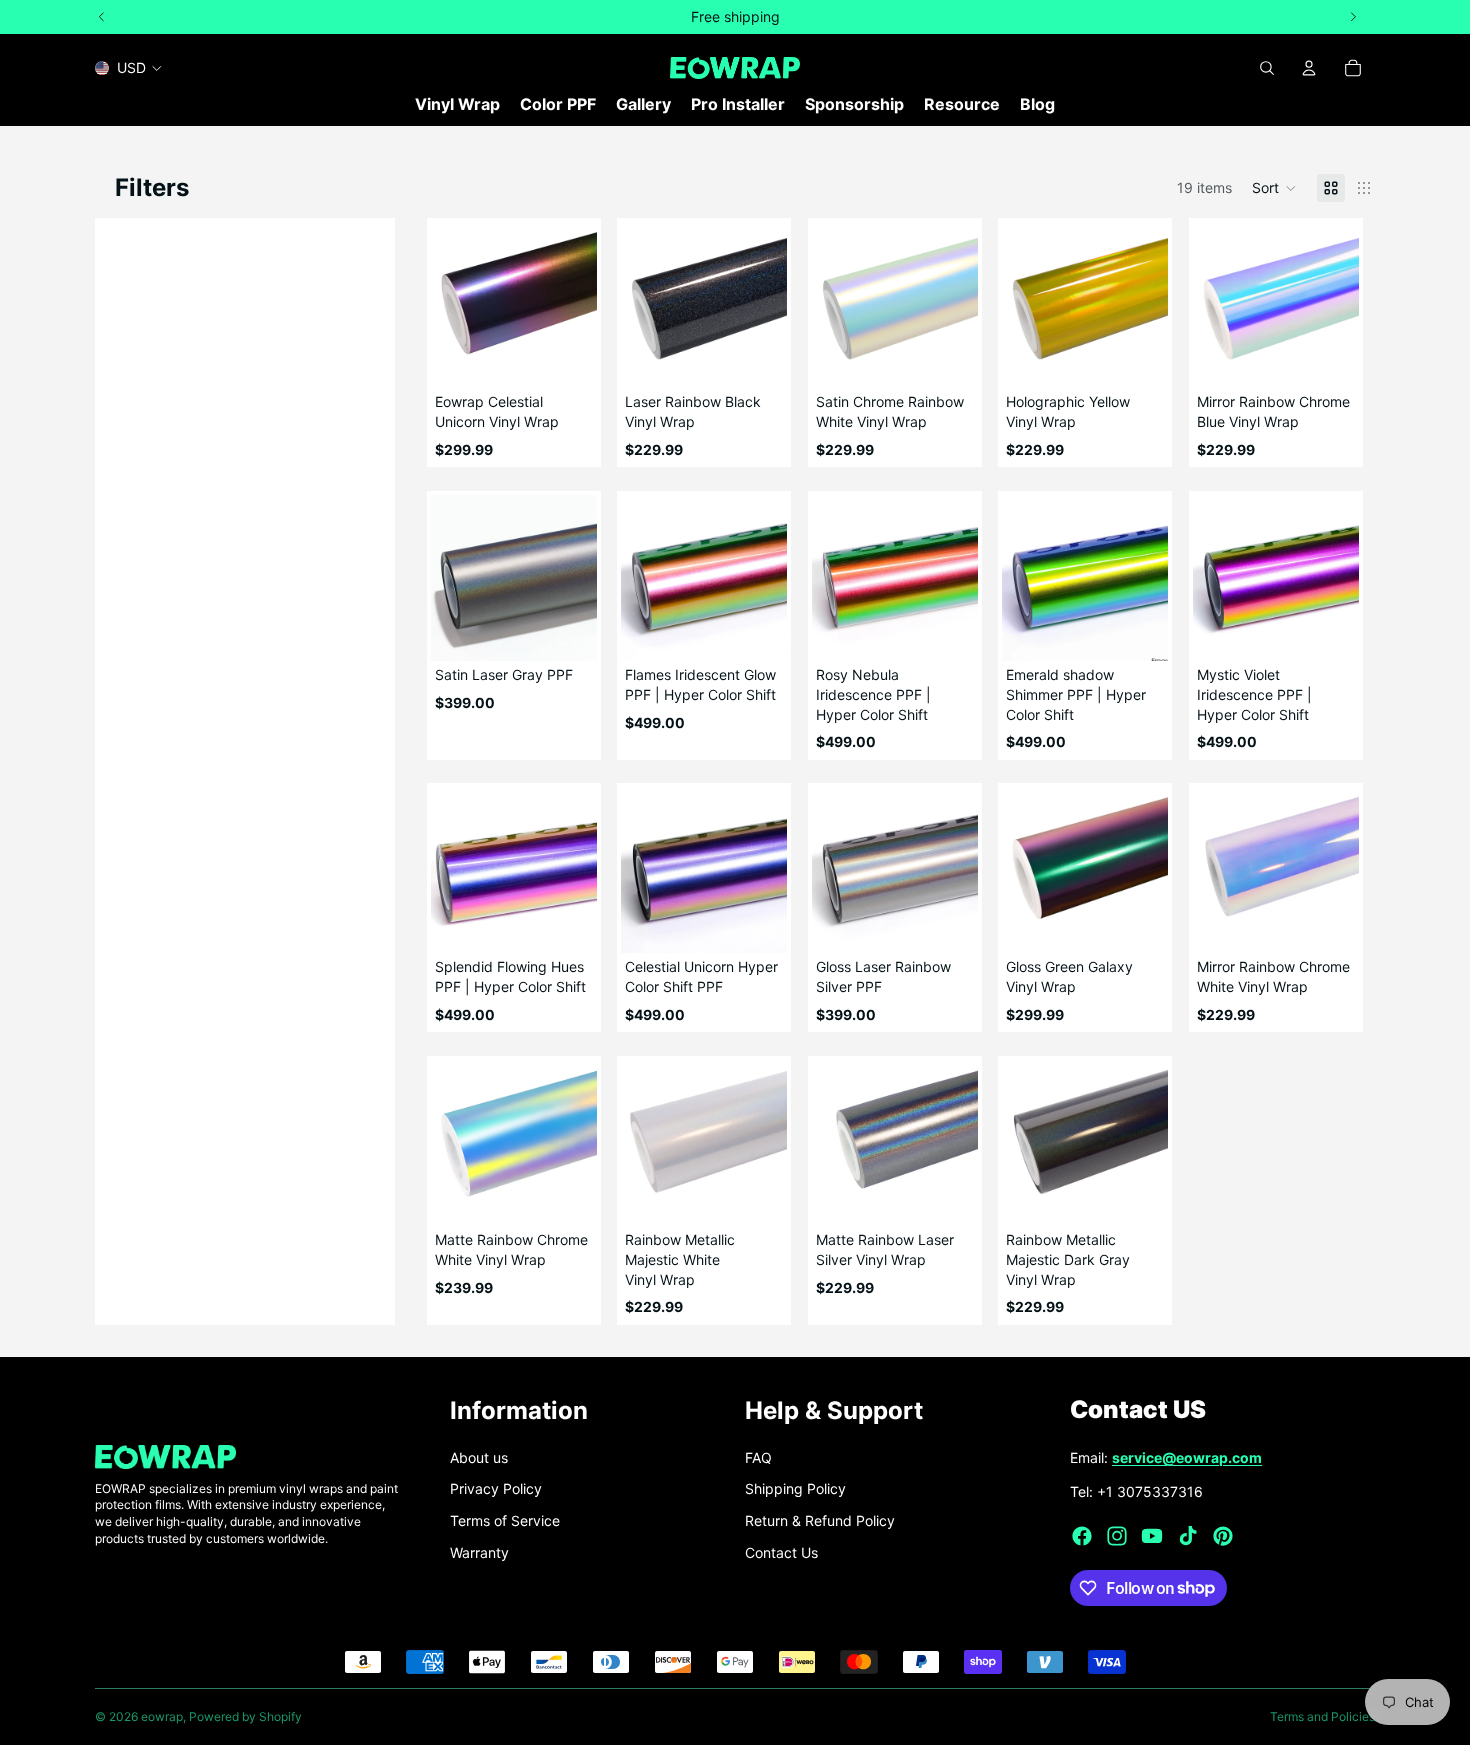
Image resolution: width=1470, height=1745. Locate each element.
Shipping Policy (795, 1488)
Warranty (479, 1552)
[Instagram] (1117, 1536)
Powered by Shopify (245, 1716)
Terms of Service (505, 1520)
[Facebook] (1082, 1536)
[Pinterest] (1223, 1536)
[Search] (1267, 68)
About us (479, 1457)
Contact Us (781, 1552)
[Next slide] (575, 305)
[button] (1274, 188)
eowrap (162, 1716)
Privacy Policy (496, 1488)
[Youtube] (1152, 1536)
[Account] (1309, 68)
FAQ (758, 1457)
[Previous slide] (453, 305)
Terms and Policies (1322, 1716)
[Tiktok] (1188, 1536)
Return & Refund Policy (820, 1520)
